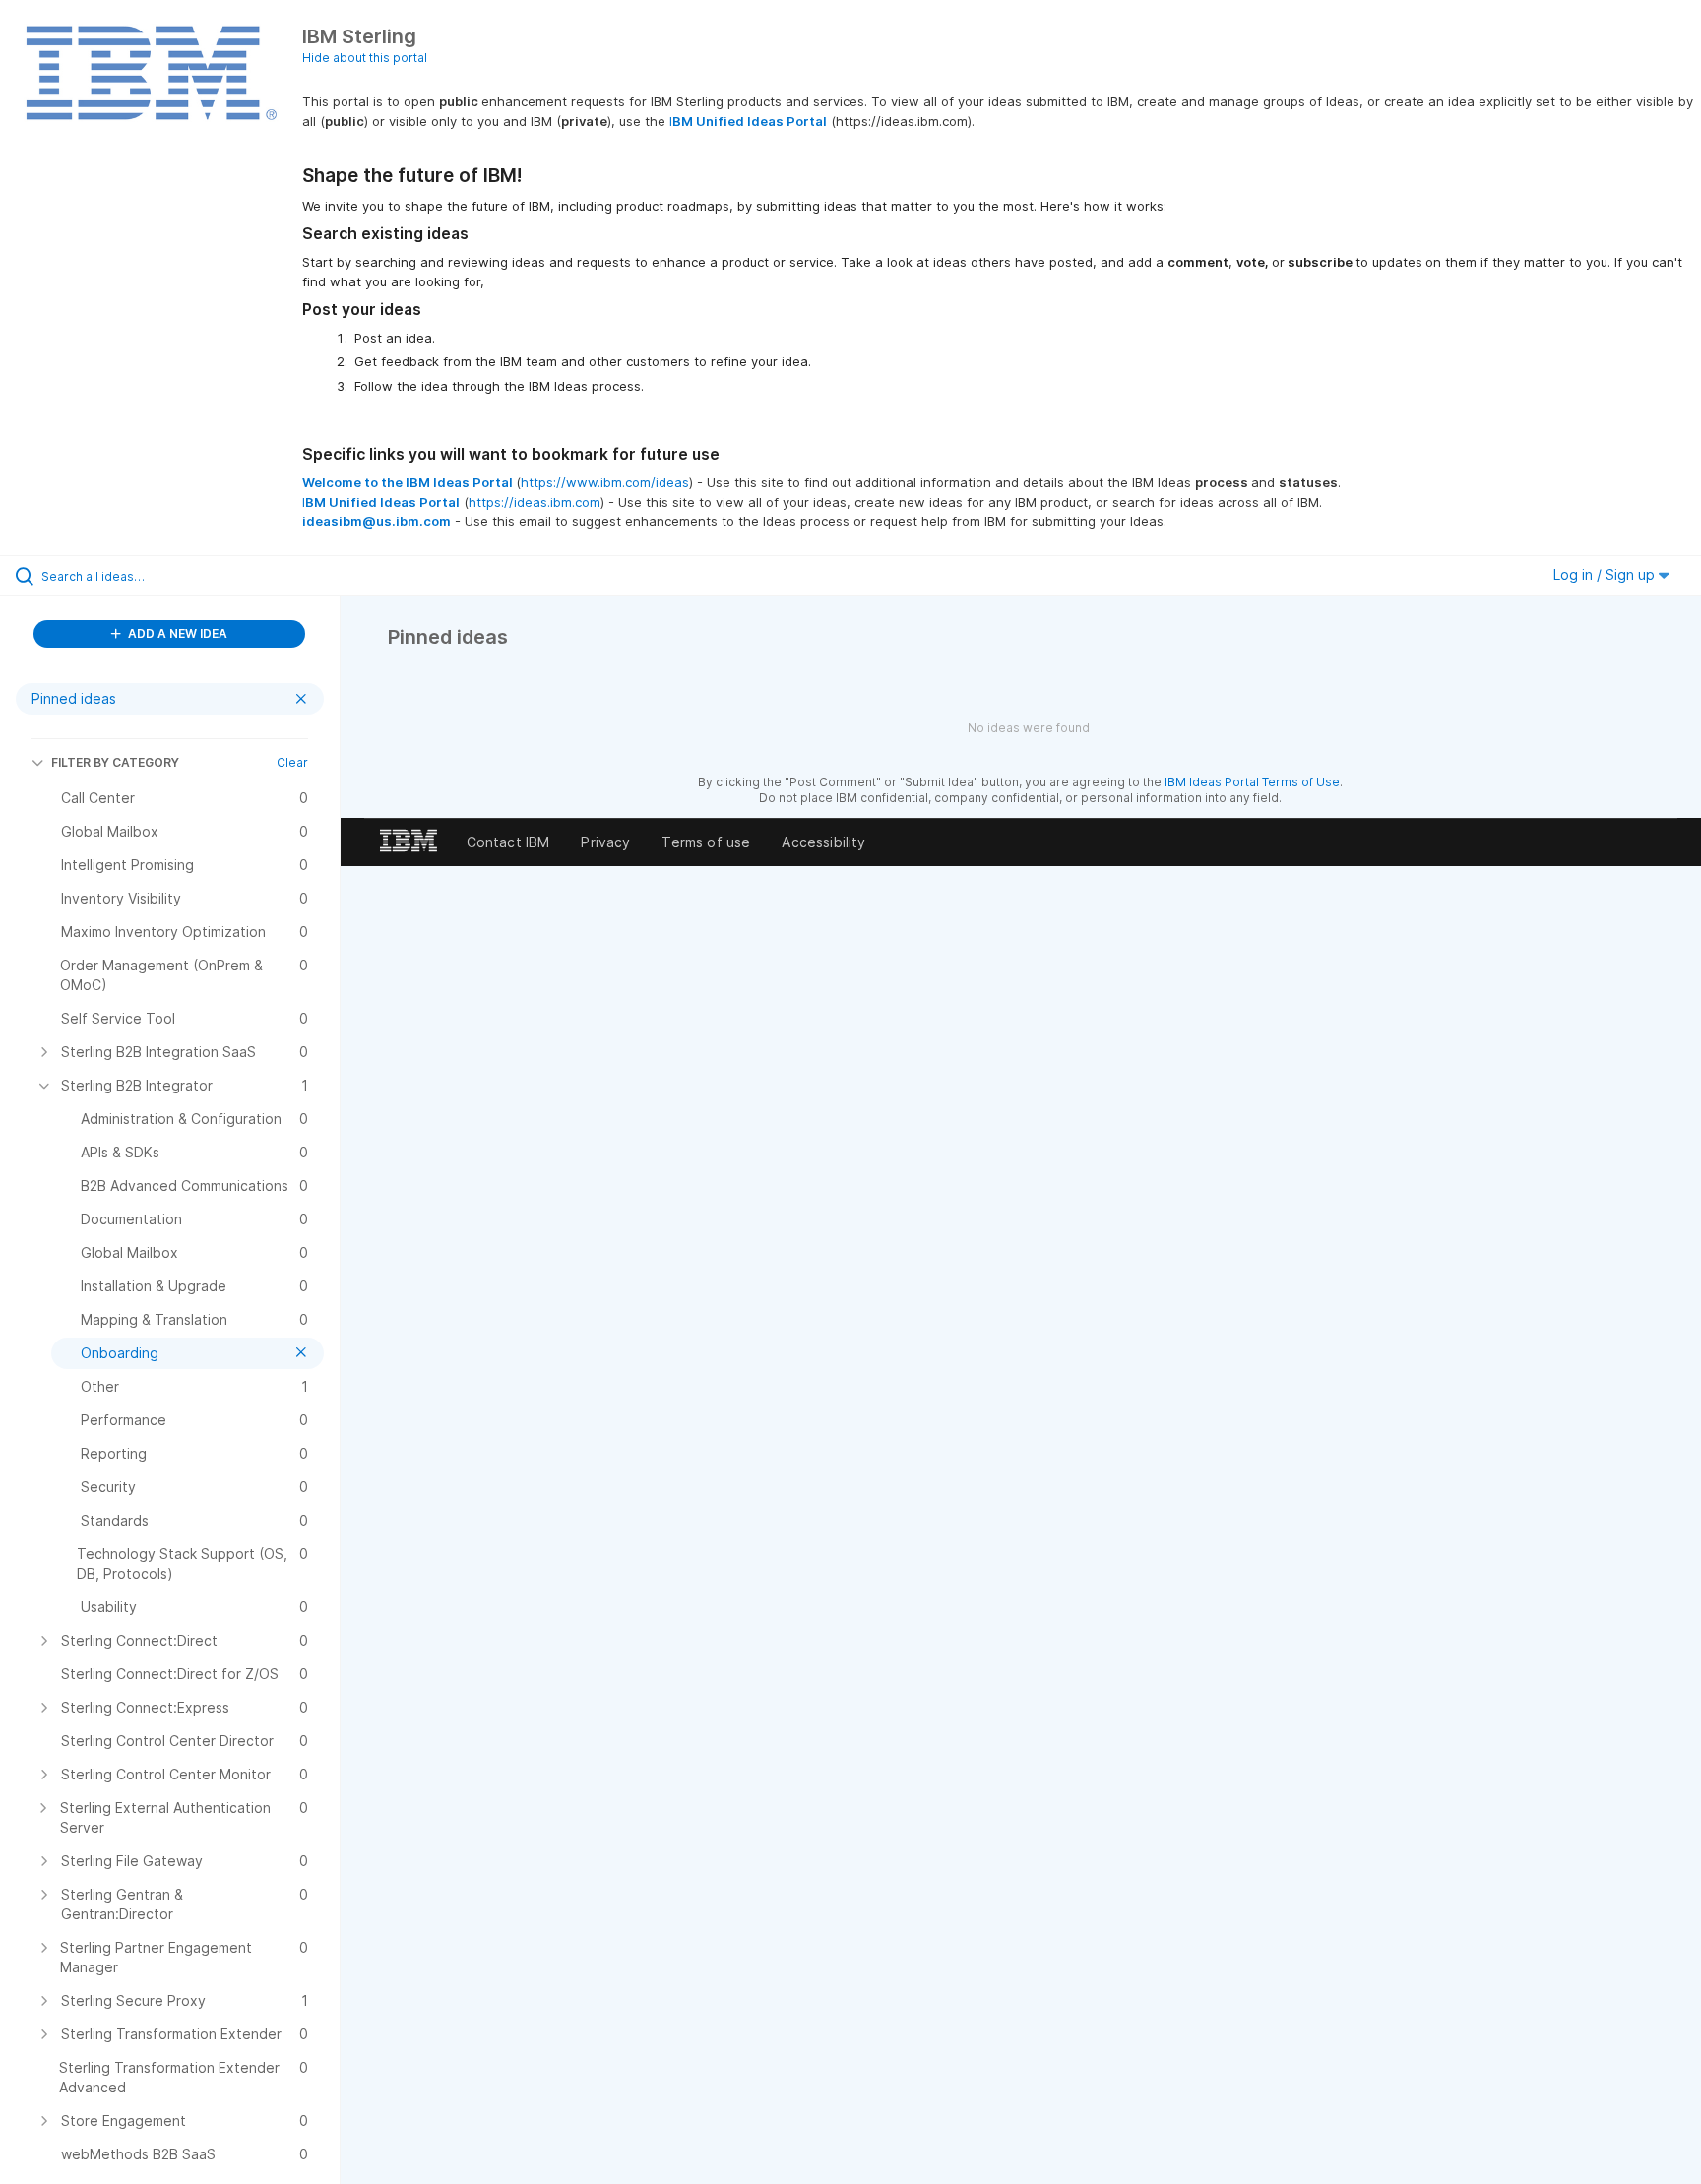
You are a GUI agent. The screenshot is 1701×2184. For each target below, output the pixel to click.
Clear (292, 762)
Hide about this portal (365, 58)
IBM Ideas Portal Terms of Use (1252, 782)
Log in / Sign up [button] (1606, 574)
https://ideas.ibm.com (535, 502)
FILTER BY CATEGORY (115, 762)
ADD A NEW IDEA (176, 633)
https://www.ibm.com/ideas (605, 482)
